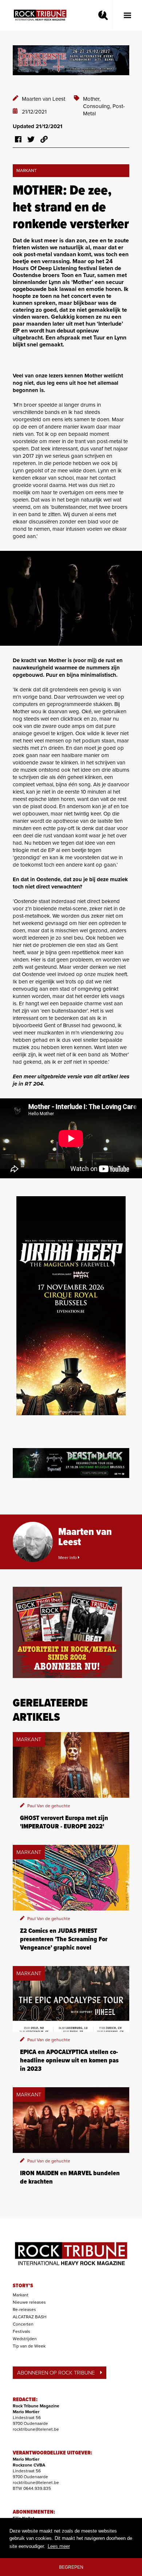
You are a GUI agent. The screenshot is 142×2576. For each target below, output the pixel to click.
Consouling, (98, 106)
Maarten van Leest (44, 99)
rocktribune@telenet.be (36, 2429)
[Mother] (71, 598)
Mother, (92, 99)
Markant (21, 2295)
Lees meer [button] (59, 2546)
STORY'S (23, 2286)
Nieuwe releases (29, 2302)
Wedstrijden (25, 2339)
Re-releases (24, 2310)
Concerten (23, 2324)
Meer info (68, 1558)
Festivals (21, 2331)
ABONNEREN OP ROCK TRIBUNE (56, 2373)
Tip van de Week (29, 2346)
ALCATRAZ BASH (30, 2317)
